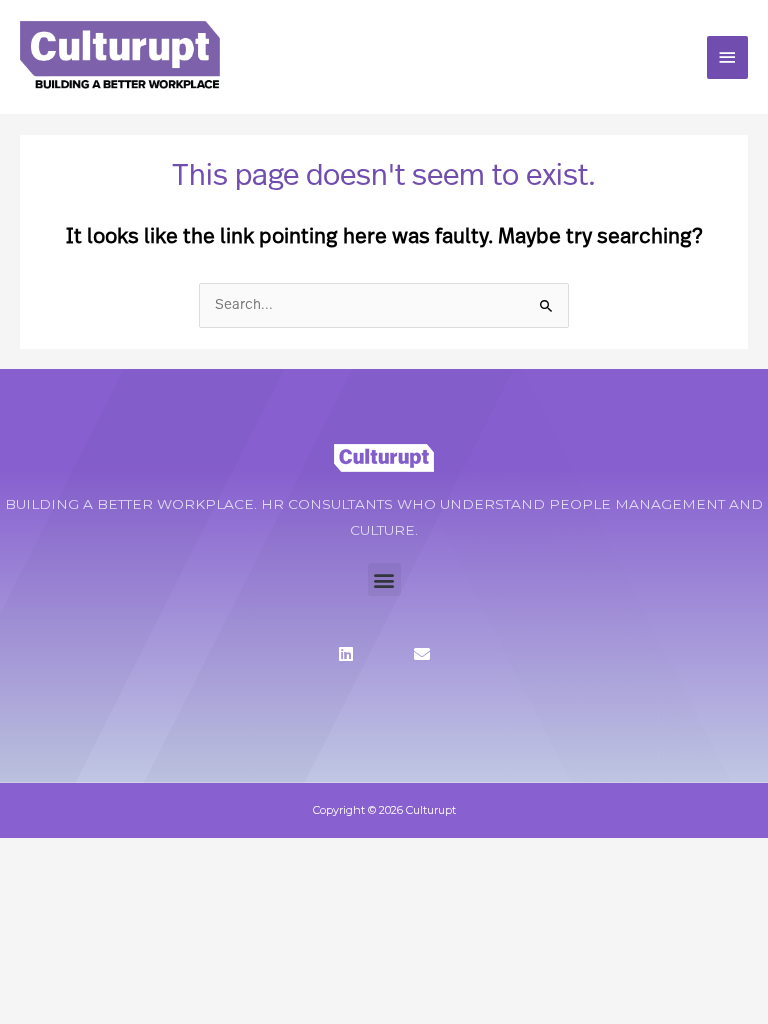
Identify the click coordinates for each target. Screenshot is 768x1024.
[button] (384, 579)
